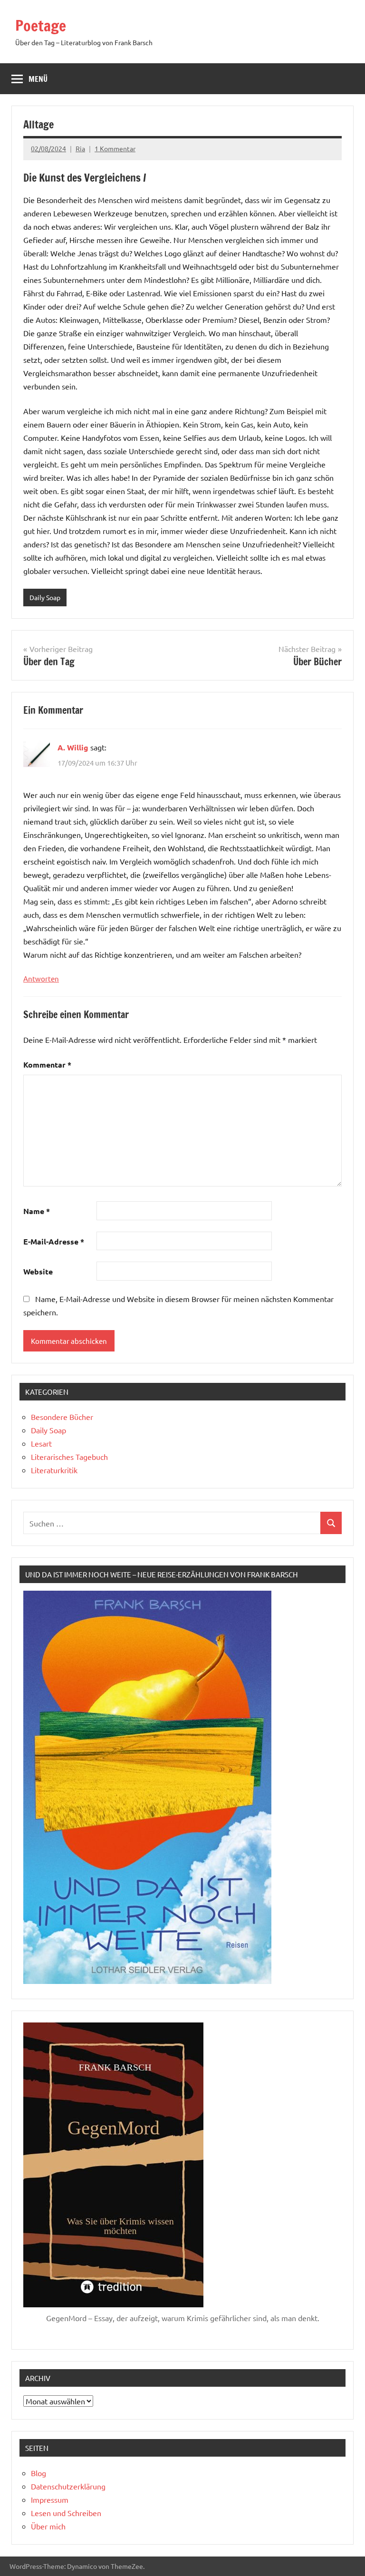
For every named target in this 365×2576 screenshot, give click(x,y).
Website (38, 1271)
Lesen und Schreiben (66, 2513)
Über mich (48, 2526)
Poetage (41, 26)
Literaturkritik (54, 1470)
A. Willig (73, 747)
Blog (38, 2473)
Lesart (41, 1443)
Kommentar (47, 1064)
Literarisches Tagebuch (69, 1457)
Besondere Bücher (62, 1417)
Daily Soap (45, 597)
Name (37, 1211)
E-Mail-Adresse (54, 1241)
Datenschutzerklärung (68, 2486)
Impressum (50, 2499)
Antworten (41, 978)
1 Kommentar (115, 148)
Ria (80, 148)
